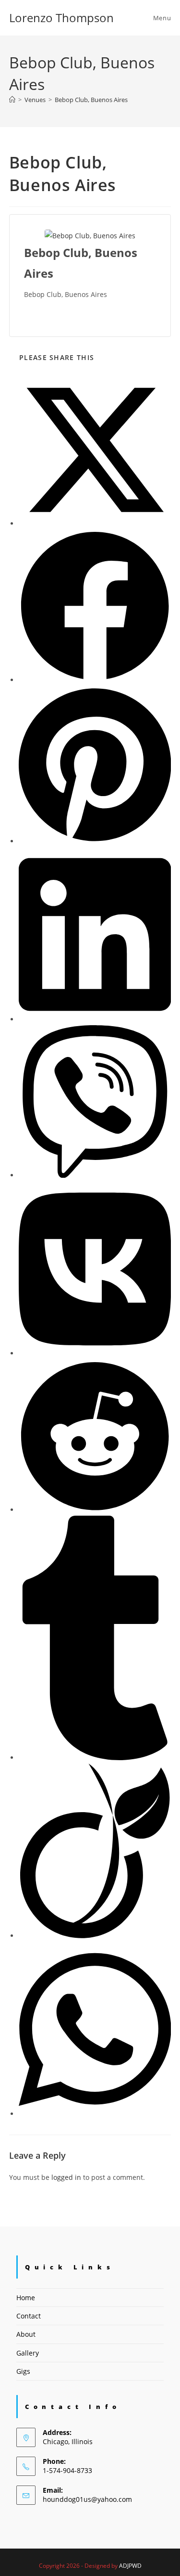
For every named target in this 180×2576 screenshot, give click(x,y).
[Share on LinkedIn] (95, 1019)
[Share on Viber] (95, 1175)
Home (26, 2298)
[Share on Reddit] (95, 1510)
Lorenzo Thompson (61, 18)
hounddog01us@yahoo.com (87, 2499)
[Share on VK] (95, 1353)
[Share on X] (95, 523)
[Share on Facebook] (95, 680)
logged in (66, 2177)
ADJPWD (130, 2566)
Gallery (28, 2353)
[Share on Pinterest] (95, 841)
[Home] (12, 100)
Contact (29, 2316)
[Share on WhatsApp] (95, 2114)
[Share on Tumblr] (95, 1758)
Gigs (23, 2371)
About (26, 2334)
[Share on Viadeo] (95, 1936)
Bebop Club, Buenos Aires (91, 100)
